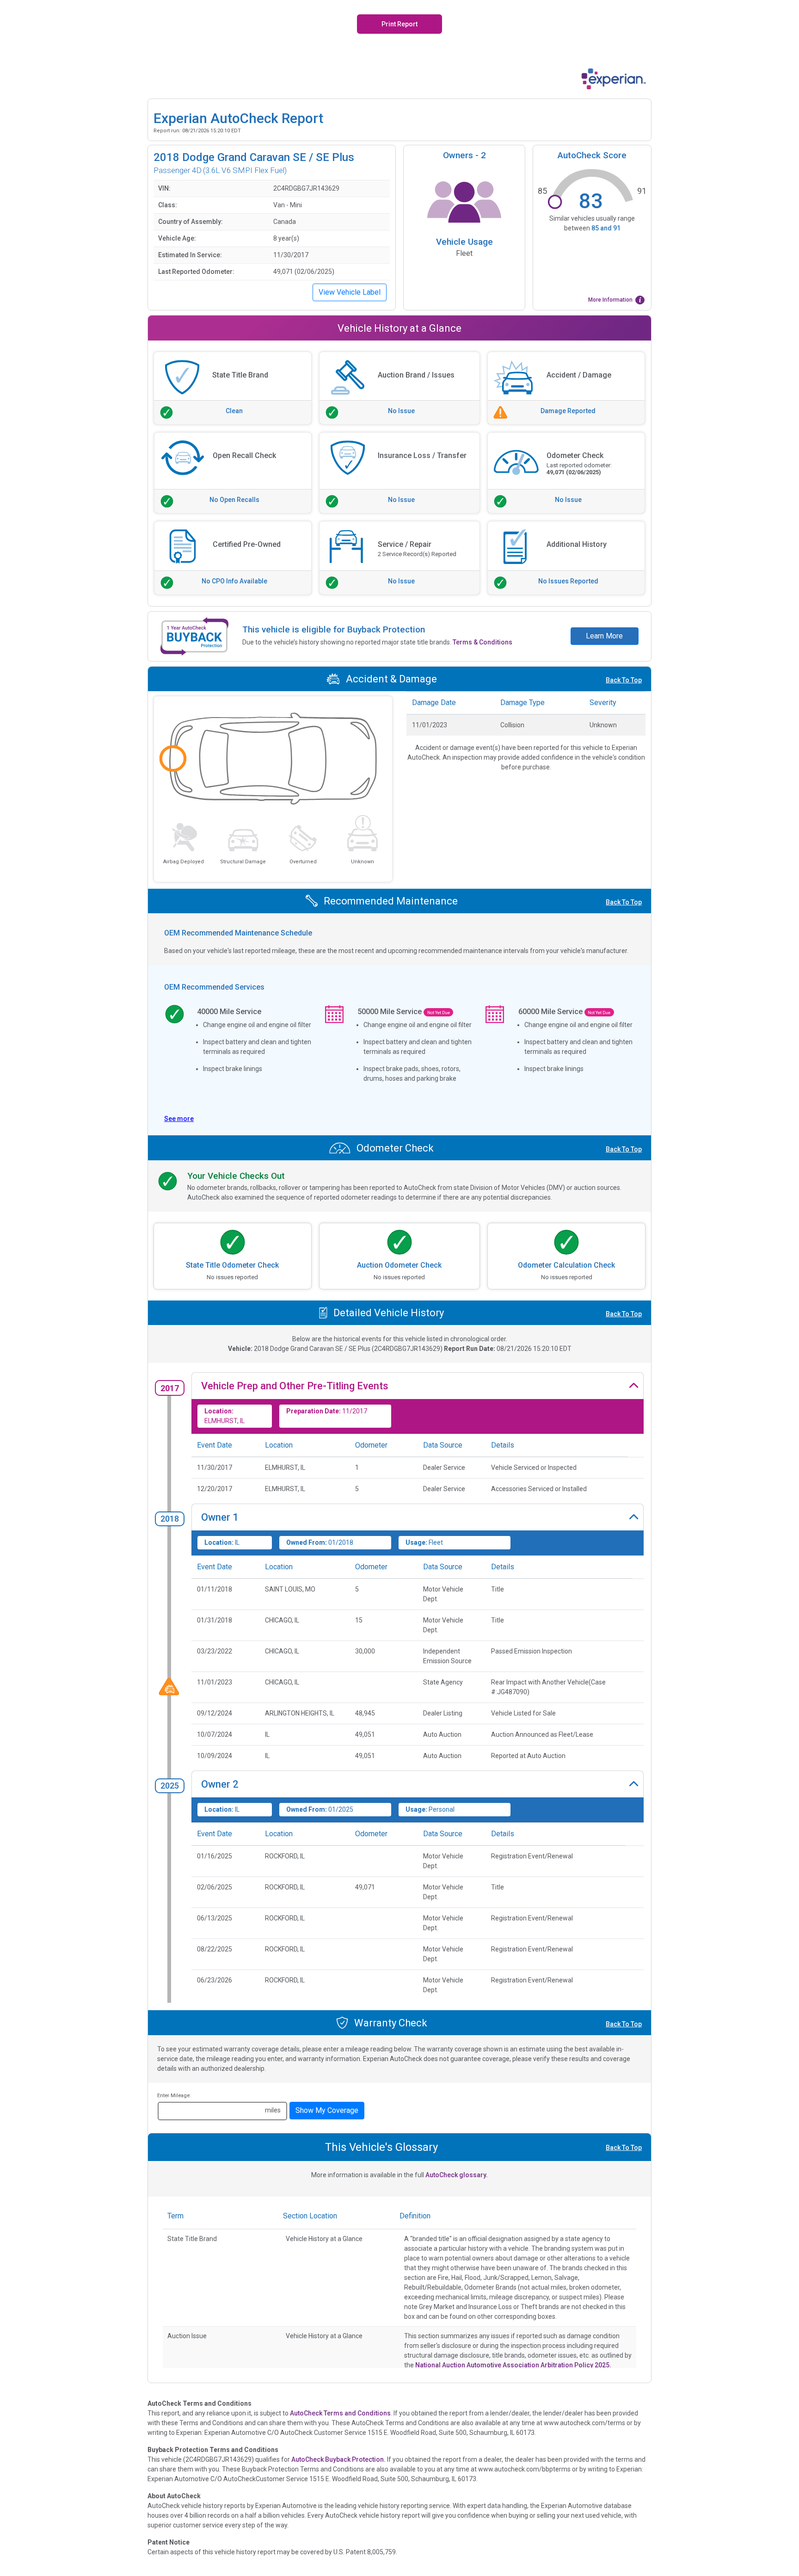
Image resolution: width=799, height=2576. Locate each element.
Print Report (399, 24)
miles (273, 2110)
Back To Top (624, 680)
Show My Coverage (327, 2110)
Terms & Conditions (482, 642)
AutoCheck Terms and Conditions (340, 2413)
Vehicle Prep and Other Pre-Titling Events (295, 1386)
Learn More (604, 636)
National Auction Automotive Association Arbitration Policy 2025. (513, 2365)
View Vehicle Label (350, 292)
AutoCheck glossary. (457, 2175)
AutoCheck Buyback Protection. (338, 2459)
